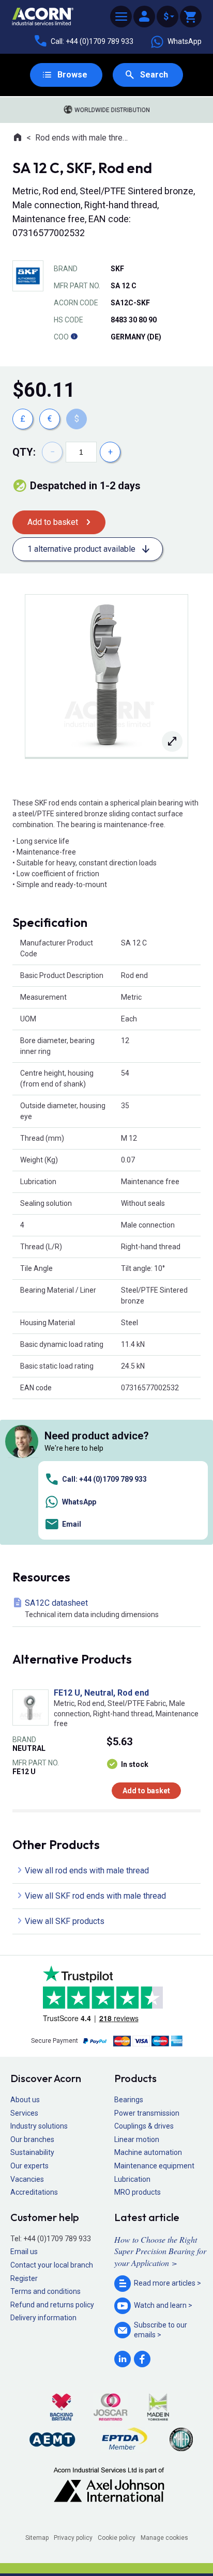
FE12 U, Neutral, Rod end (101, 1693)
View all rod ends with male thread (87, 1871)
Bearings (129, 2100)
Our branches (32, 2139)
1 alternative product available (81, 549)
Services (24, 2113)
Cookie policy (117, 2538)
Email (72, 1524)
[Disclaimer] (74, 337)
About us (25, 2100)
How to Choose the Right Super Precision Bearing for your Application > (160, 2251)
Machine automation (148, 2152)
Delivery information (43, 2318)
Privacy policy (73, 2538)
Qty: (24, 452)
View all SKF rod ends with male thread (95, 1896)
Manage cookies (164, 2538)
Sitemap (37, 2538)
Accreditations (34, 2192)
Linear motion (137, 2139)
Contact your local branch (52, 2265)
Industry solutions (39, 2126)
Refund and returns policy (52, 2305)
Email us (24, 2252)
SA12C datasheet (92, 1608)
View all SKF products (65, 1921)
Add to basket (53, 522)
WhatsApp (185, 41)
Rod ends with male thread (82, 138)
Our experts (29, 2166)
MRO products (138, 2192)
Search (154, 75)
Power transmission (147, 2113)
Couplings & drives (144, 2126)
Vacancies (27, 2179)
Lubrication (132, 2179)
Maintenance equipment (154, 2166)
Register (24, 2278)
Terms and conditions (45, 2291)
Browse (72, 75)
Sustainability (32, 2152)
